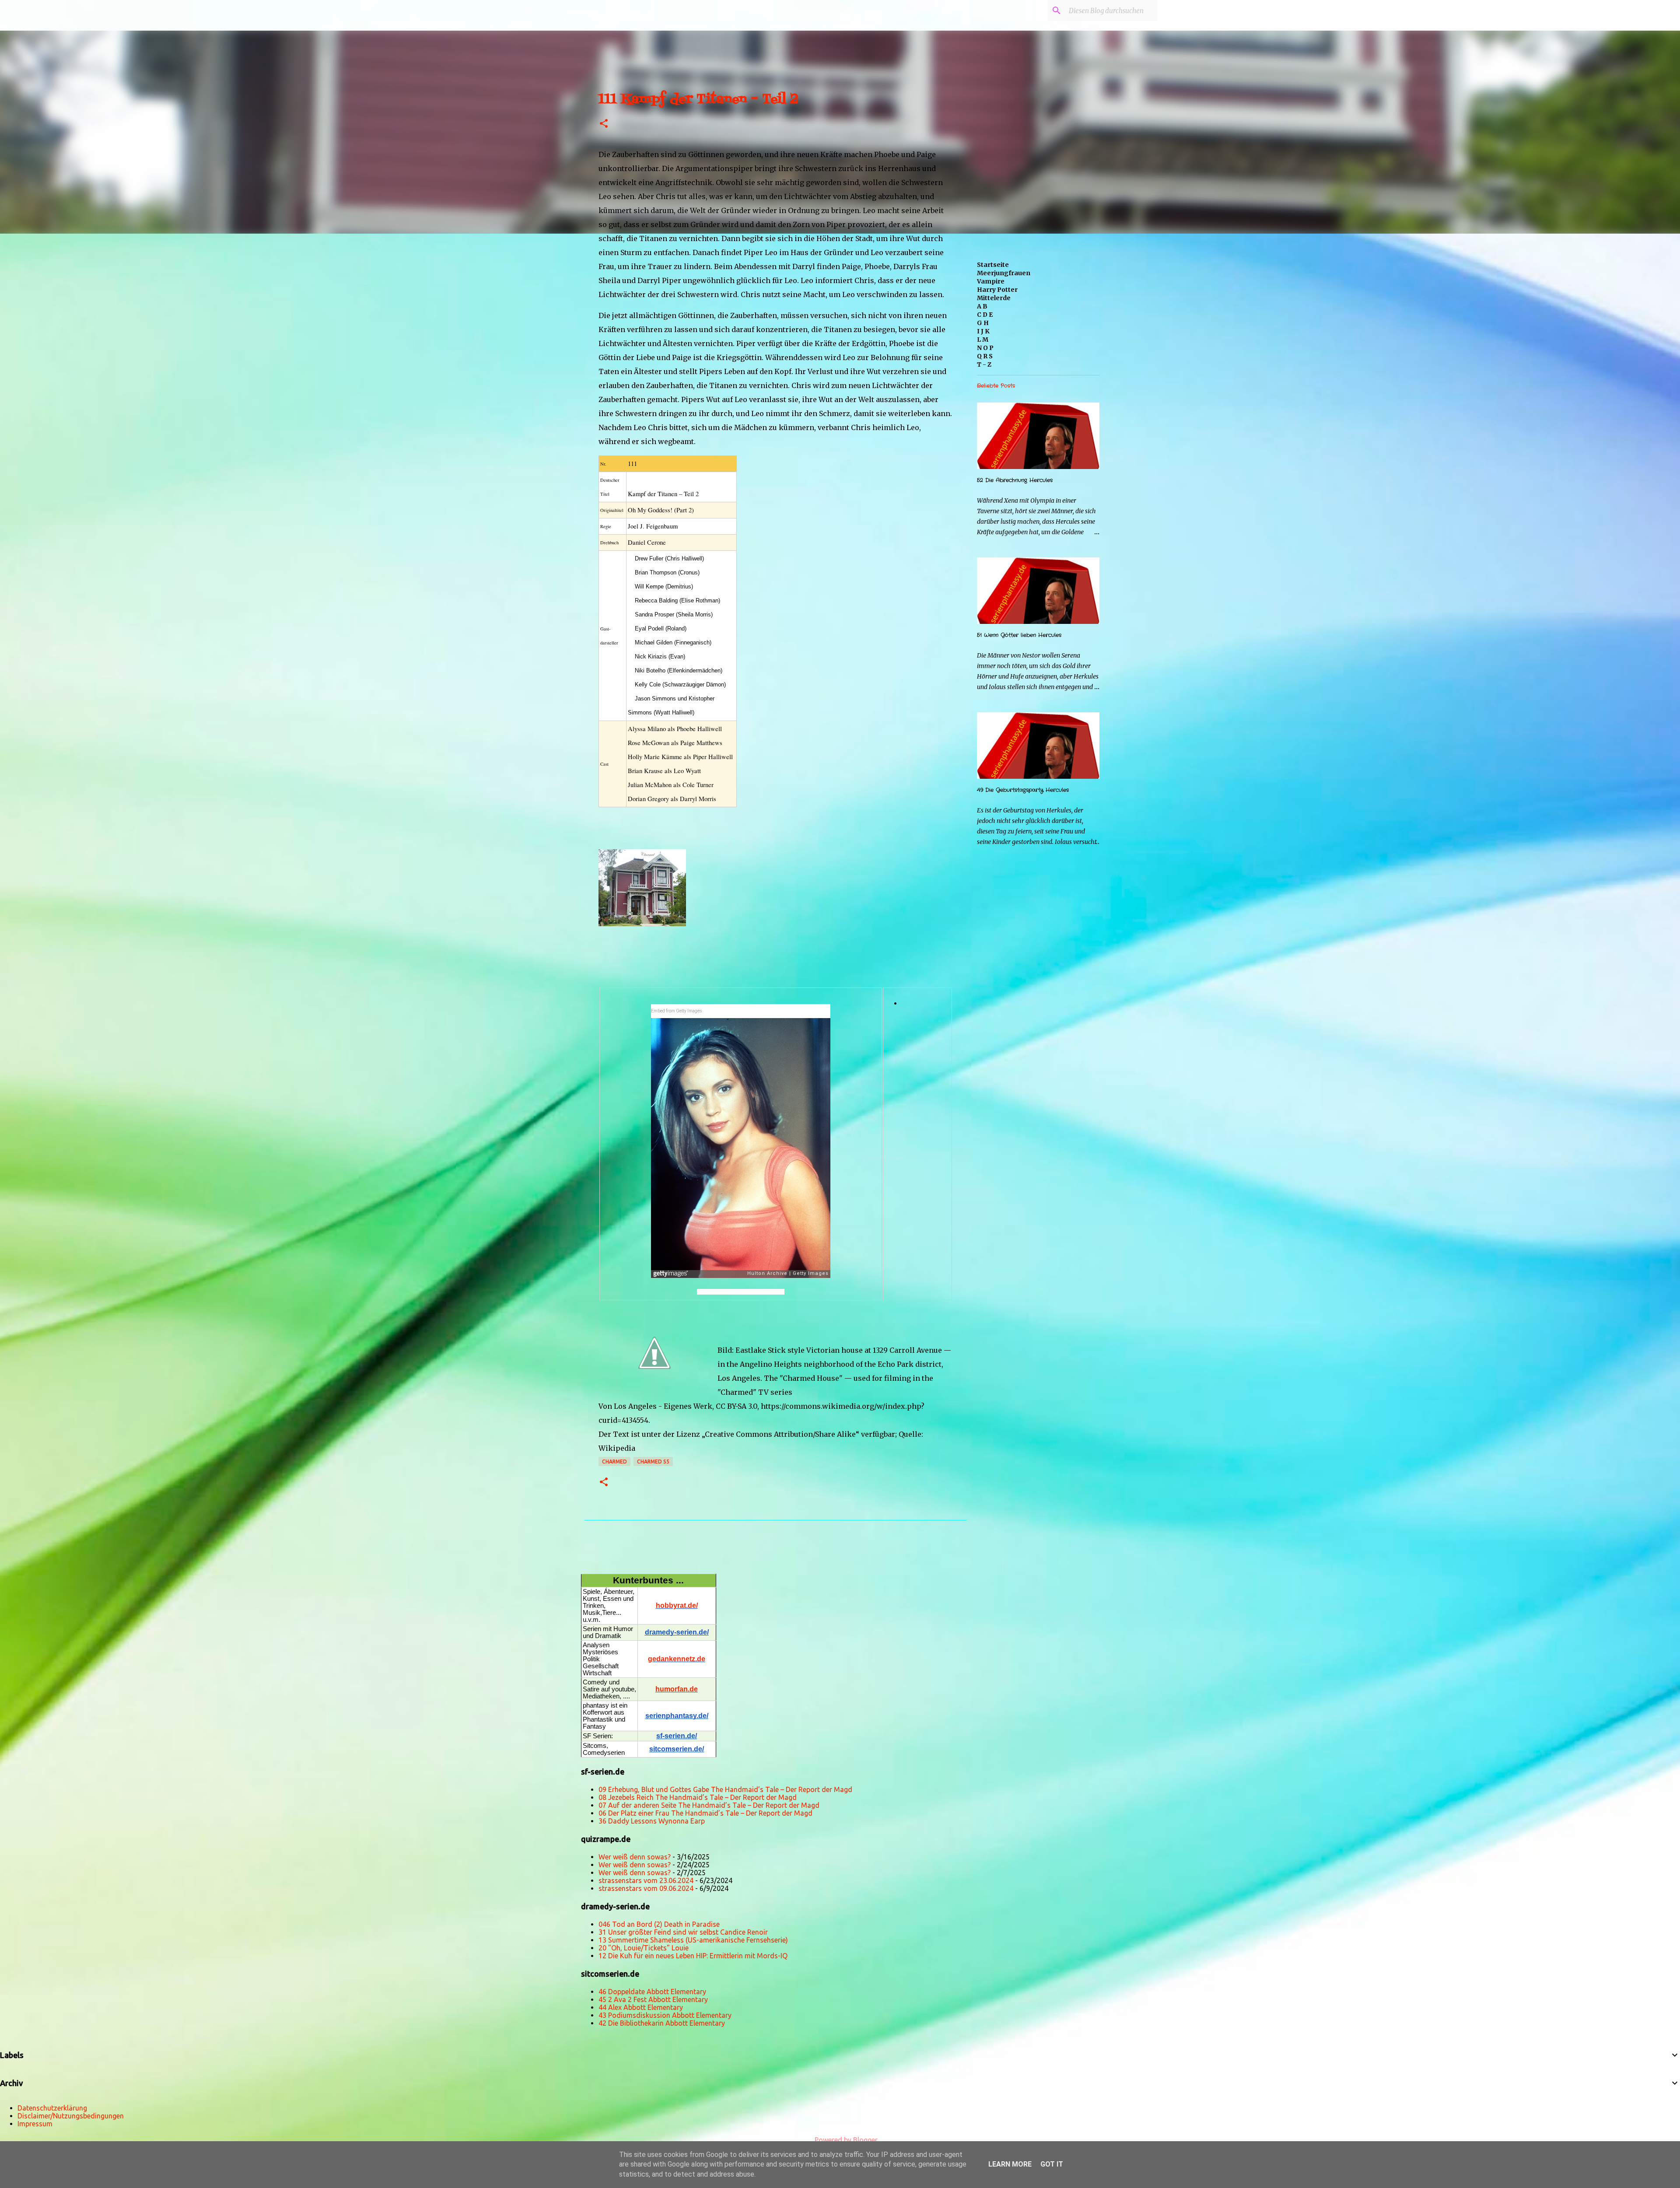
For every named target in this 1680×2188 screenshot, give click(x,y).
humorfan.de (677, 1689)
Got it (1052, 2164)
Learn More (1010, 2164)
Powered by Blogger (845, 2140)
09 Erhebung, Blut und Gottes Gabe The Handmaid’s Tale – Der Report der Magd (725, 1789)
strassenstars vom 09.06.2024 (646, 1888)
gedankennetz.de (677, 1659)
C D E (985, 315)
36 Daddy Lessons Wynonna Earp (652, 1821)
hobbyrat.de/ (677, 1605)
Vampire (991, 281)
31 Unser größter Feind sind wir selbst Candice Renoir (683, 1932)
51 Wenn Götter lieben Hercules (1019, 635)
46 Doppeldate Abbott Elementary (652, 1992)
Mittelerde (994, 298)
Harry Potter (997, 290)
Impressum (35, 2124)
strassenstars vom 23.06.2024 (646, 1880)
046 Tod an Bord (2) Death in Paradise (659, 1924)
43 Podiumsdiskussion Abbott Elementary (665, 2015)
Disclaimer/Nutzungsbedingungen (71, 2116)
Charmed (614, 1462)
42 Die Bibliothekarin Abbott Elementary (662, 2023)
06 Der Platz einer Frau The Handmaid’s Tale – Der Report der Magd (705, 1813)
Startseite (993, 265)
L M (983, 340)
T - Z (984, 364)
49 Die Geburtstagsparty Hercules (1023, 790)
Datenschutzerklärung (52, 2108)
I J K (983, 331)
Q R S (985, 356)
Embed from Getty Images (677, 1011)
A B (982, 306)
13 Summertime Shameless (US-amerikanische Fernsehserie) (693, 1940)
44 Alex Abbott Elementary (641, 2007)
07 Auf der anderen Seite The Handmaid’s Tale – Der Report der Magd (709, 1805)
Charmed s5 (653, 1462)
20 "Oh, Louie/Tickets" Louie (644, 1948)
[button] (604, 124)
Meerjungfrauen (1004, 273)
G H (983, 323)
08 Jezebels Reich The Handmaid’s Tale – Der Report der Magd (698, 1797)
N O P (985, 348)
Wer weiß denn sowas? (635, 1857)
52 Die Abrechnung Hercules (1015, 480)
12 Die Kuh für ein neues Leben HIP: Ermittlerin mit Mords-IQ (693, 1956)
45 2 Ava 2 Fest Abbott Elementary (653, 1999)
